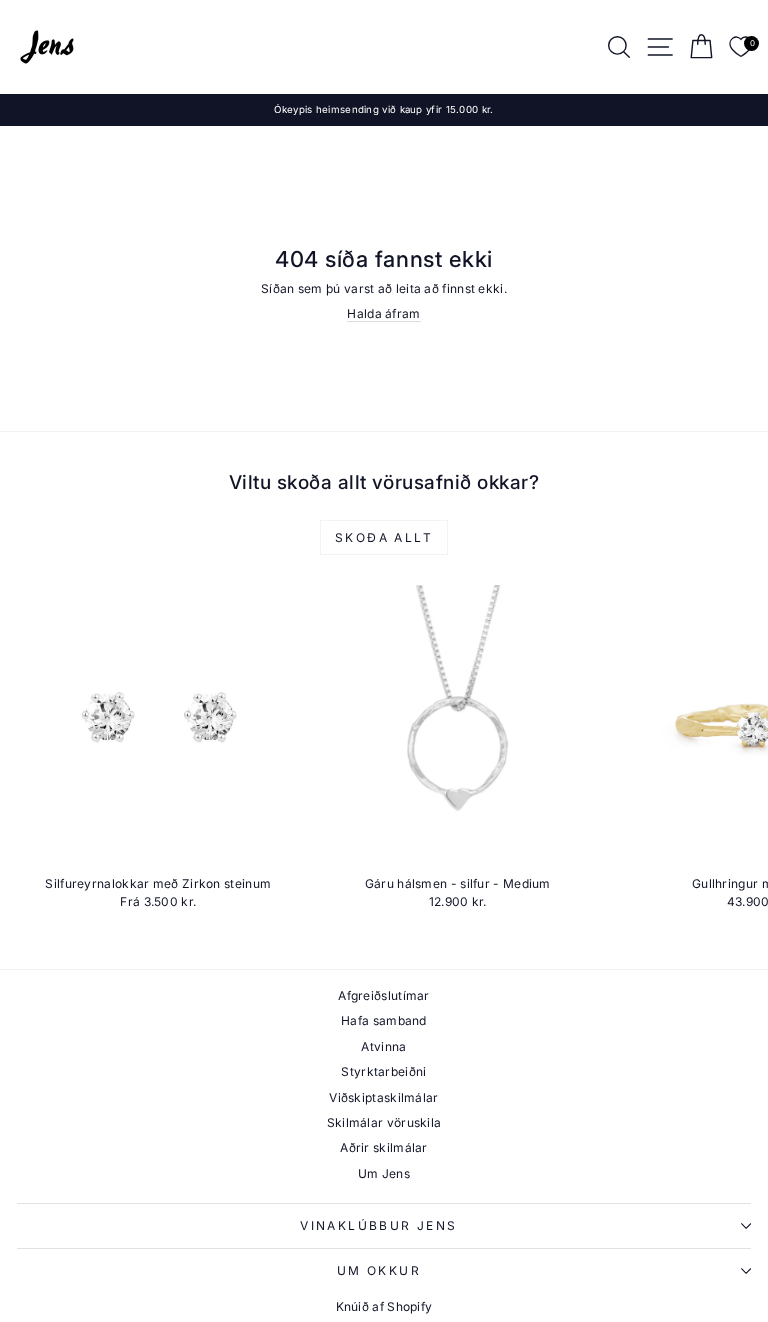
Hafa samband (384, 1020)
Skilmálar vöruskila (384, 1122)
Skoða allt (384, 537)
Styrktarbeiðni (383, 1071)
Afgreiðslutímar (384, 995)
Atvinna (383, 1046)
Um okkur (379, 1270)
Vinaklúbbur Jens (378, 1225)
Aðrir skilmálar (384, 1147)
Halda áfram (383, 313)
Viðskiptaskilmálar (383, 1097)
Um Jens (384, 1173)
